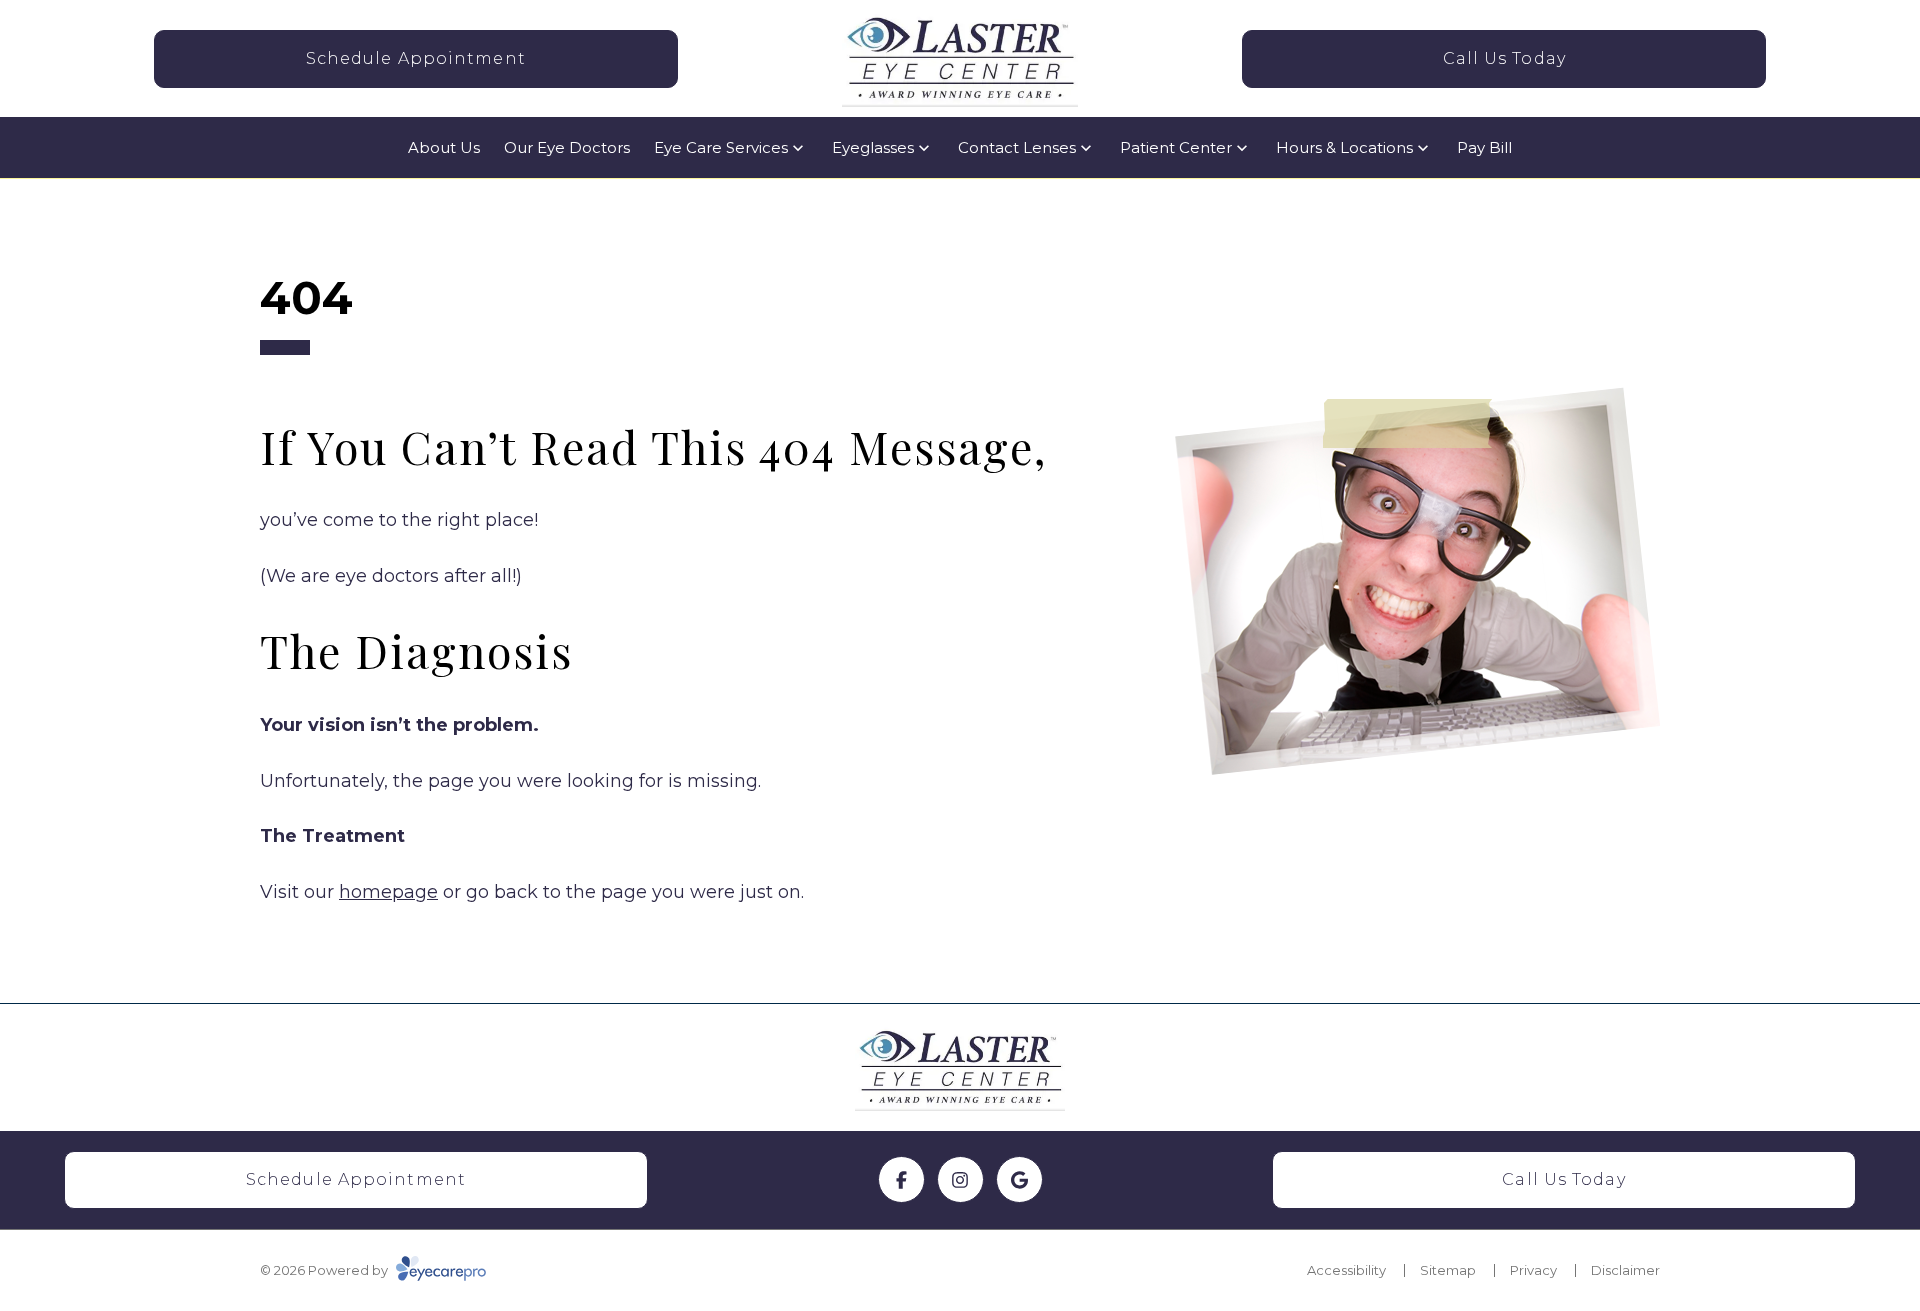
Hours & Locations (1344, 147)
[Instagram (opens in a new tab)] (960, 1179)
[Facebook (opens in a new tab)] (901, 1179)
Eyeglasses (873, 147)
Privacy (1533, 1270)
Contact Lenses (1017, 147)
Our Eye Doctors (567, 147)
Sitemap (1448, 1270)
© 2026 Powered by (325, 1270)
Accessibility (1346, 1270)
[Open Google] (1019, 1179)
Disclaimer (1625, 1270)
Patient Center (1176, 147)
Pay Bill (1484, 147)
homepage (388, 892)
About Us (444, 147)
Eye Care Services (721, 147)
